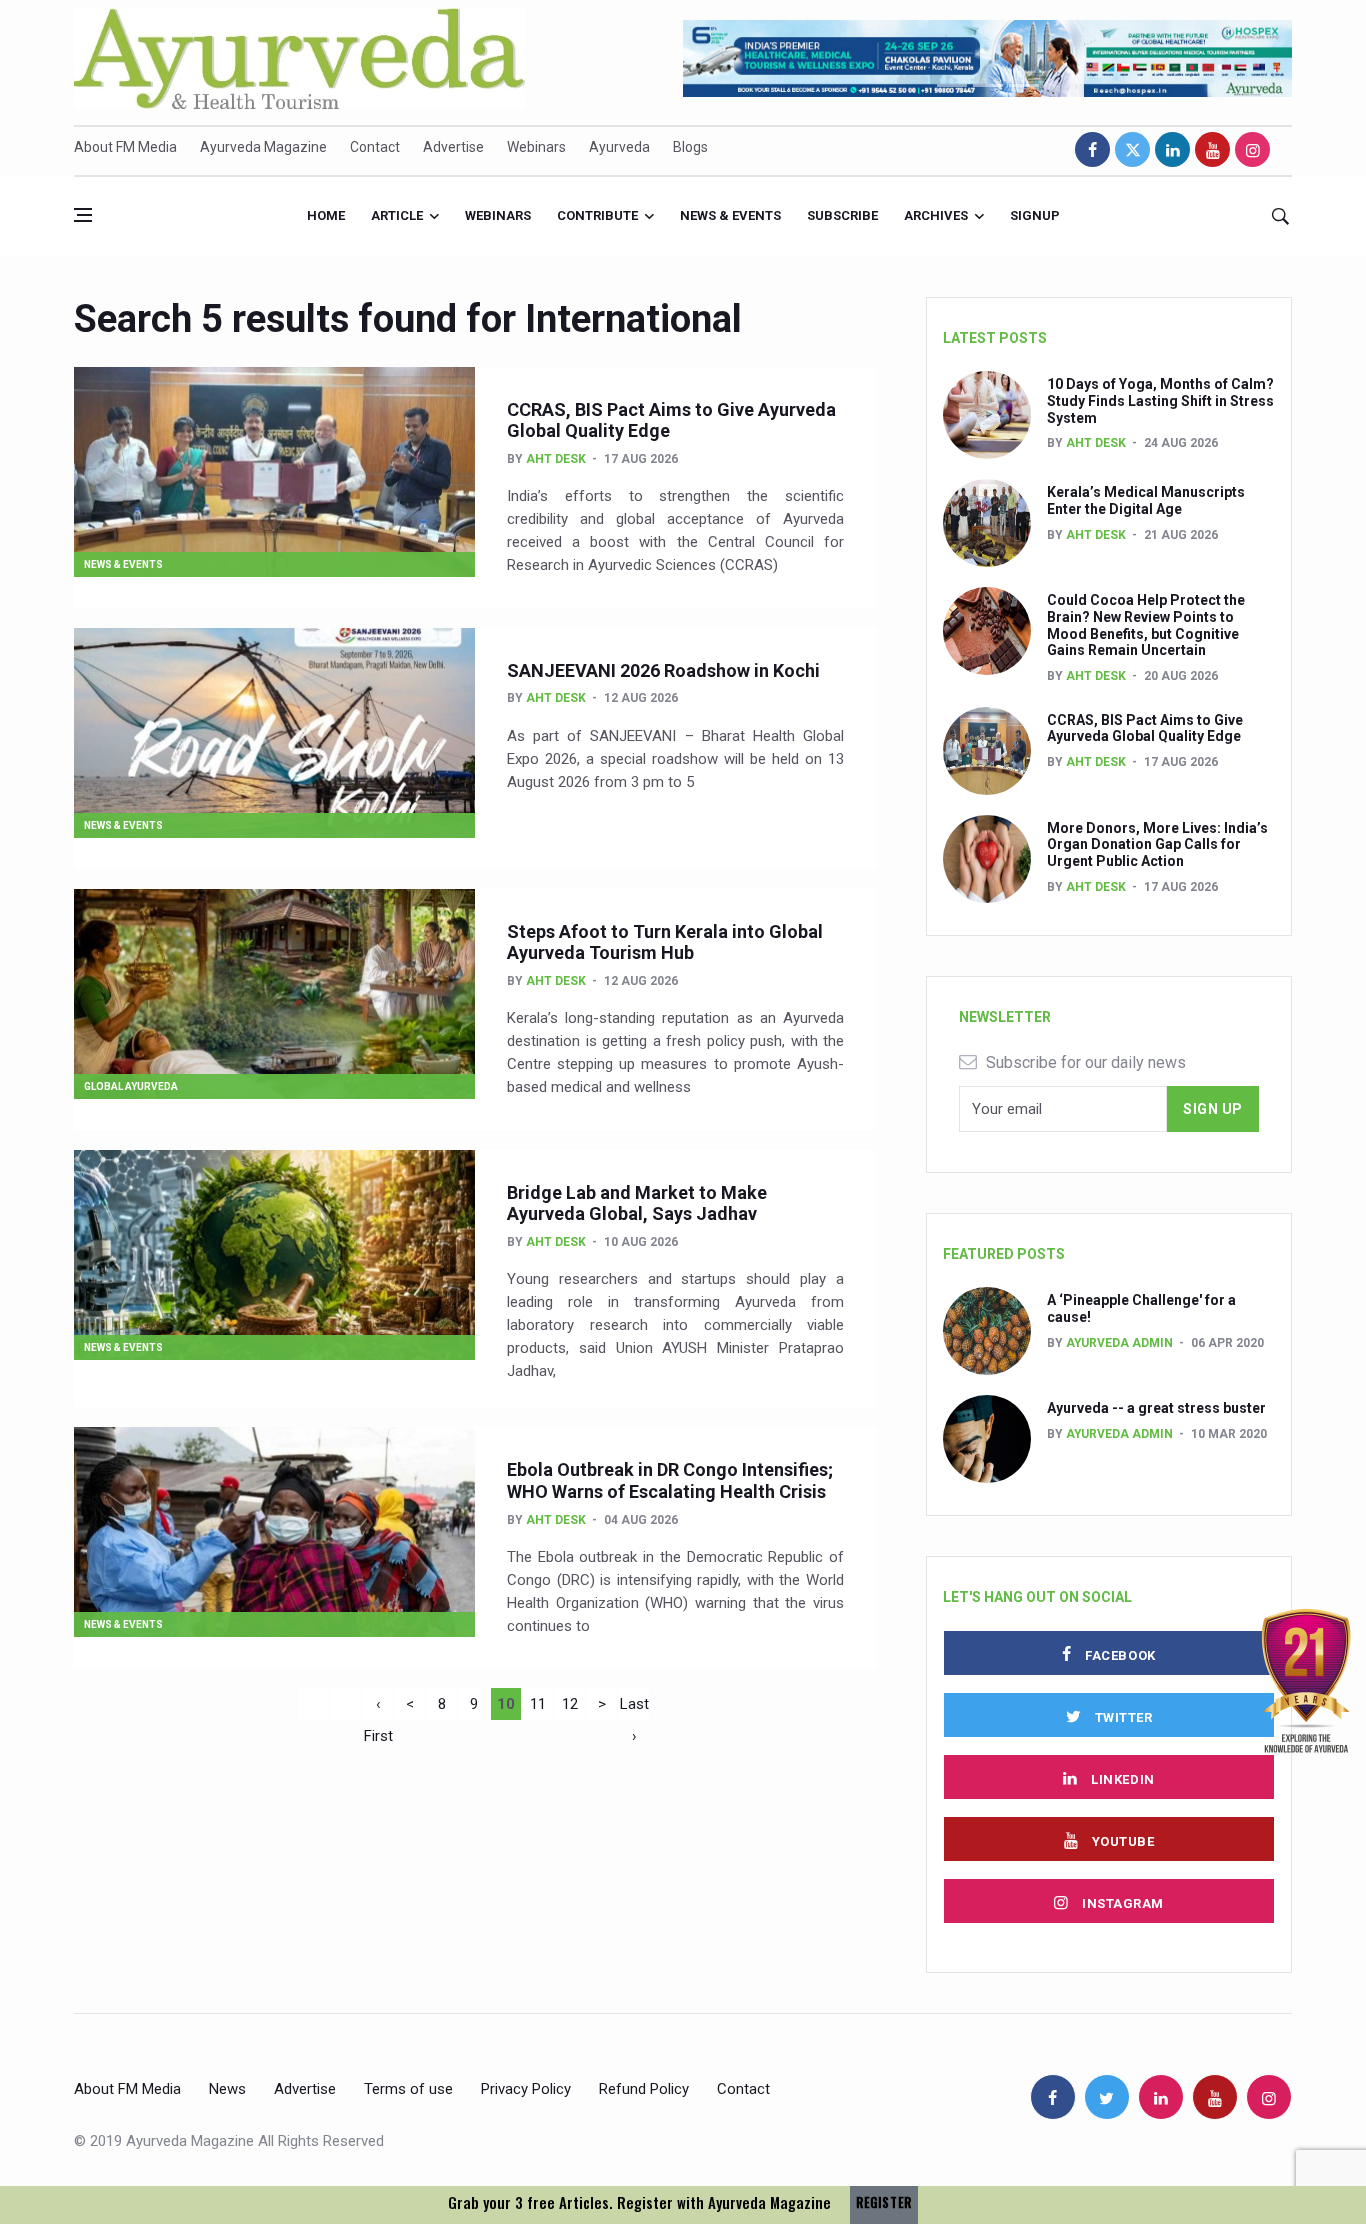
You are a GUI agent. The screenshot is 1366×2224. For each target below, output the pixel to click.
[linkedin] (1172, 149)
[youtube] (1212, 149)
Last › (634, 1707)
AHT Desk (556, 459)
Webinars (536, 147)
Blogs (690, 147)
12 (570, 1704)
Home (326, 215)
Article (397, 215)
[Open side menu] (83, 215)
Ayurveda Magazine (263, 147)
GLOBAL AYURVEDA (131, 1086)
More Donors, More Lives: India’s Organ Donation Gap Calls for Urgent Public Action (1157, 845)
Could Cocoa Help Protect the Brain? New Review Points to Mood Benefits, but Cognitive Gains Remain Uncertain (1146, 625)
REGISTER (884, 2202)
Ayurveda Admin (1119, 1343)
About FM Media (125, 147)
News (227, 2089)
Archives (936, 215)
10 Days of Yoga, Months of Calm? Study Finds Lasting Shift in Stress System (1160, 401)
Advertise (453, 147)
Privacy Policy (526, 2089)
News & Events (730, 215)
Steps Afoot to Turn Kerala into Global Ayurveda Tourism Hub (665, 942)
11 (538, 1704)
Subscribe (842, 215)
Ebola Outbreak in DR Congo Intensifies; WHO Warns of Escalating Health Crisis (670, 1480)
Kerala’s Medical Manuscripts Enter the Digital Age (1146, 500)
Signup (1035, 215)
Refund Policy (644, 2089)
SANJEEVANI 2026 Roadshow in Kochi (663, 670)
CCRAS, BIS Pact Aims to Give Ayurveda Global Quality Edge (1145, 728)
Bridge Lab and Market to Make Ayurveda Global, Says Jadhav (637, 1203)
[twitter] (1132, 149)
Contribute (597, 215)
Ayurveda (619, 147)
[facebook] (1092, 149)
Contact (375, 147)
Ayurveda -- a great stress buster (1156, 1408)
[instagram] (1252, 149)
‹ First (378, 1707)
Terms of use (408, 2089)
